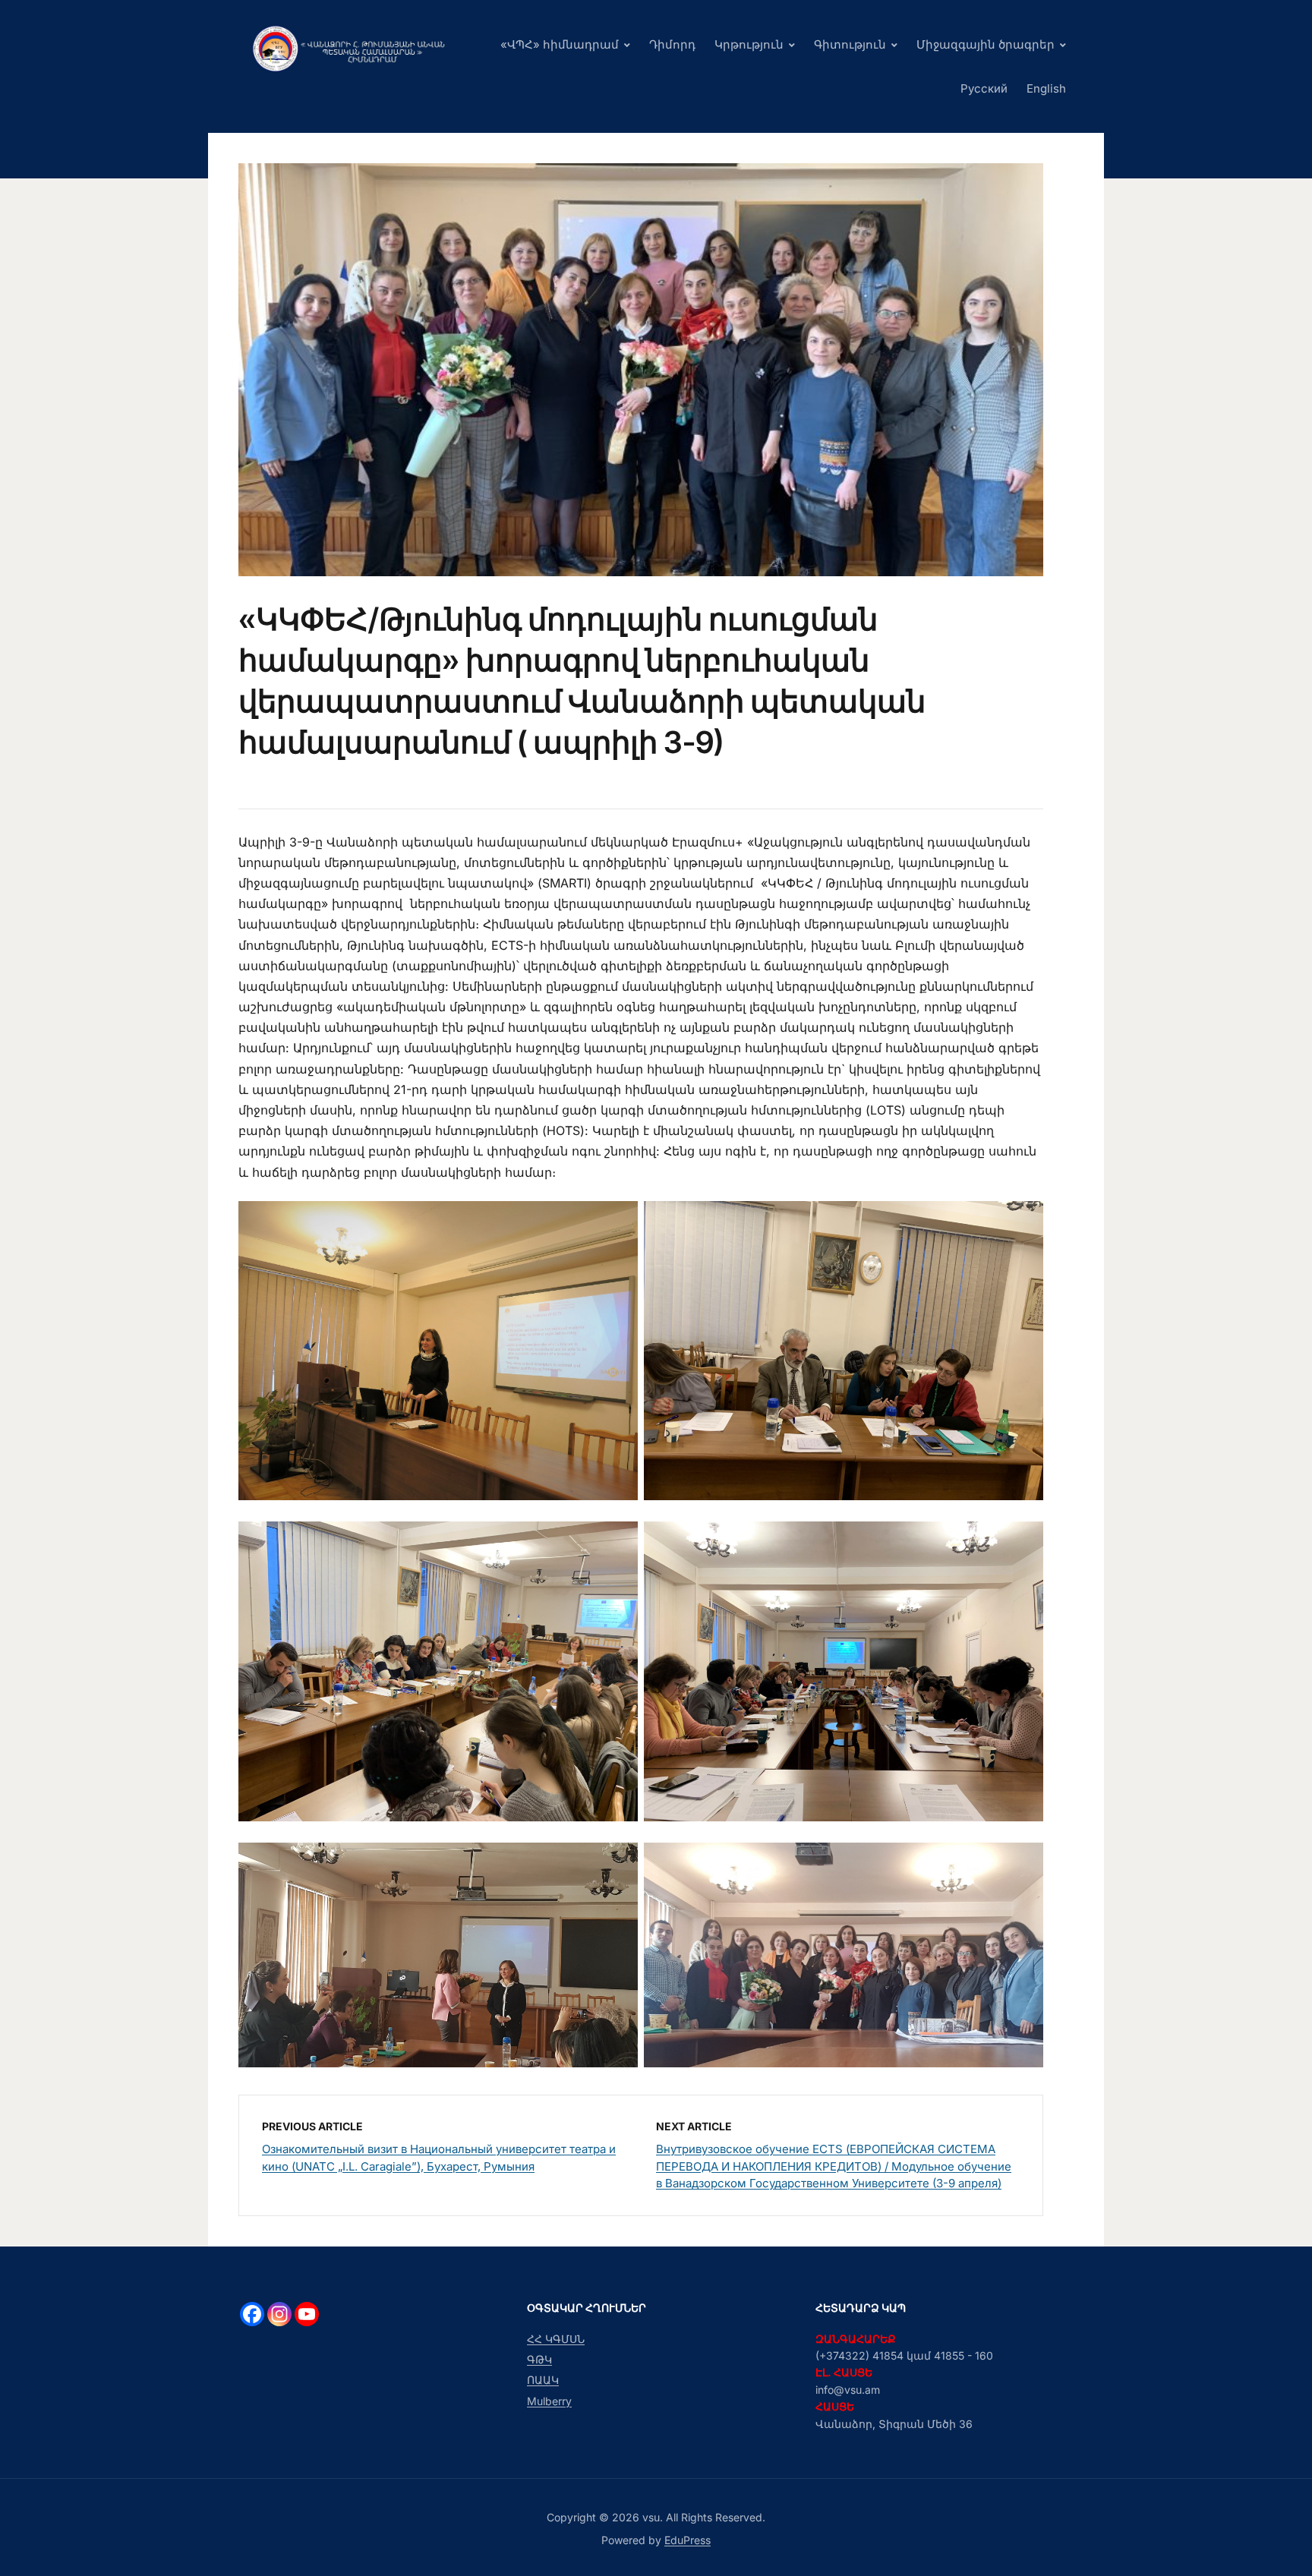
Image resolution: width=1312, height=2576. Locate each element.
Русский (984, 88)
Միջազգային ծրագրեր (986, 44)
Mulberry (549, 2401)
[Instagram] (279, 2314)
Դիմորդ (672, 44)
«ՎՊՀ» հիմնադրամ (560, 44)
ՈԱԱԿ (543, 2380)
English (1046, 88)
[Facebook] (252, 2314)
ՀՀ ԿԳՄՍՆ (556, 2339)
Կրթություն (749, 44)
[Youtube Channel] (307, 2314)
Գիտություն (850, 44)
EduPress (688, 2540)
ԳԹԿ (539, 2359)
